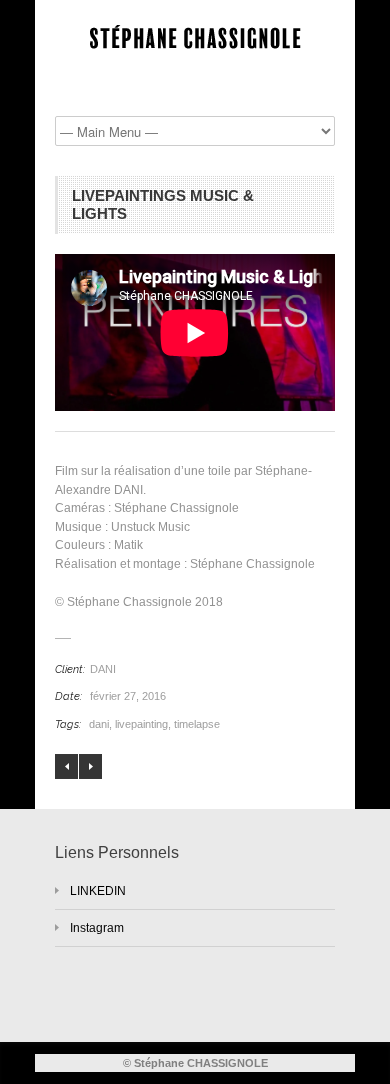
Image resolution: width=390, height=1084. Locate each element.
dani (99, 724)
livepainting (141, 724)
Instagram (97, 928)
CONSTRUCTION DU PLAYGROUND (90, 766)
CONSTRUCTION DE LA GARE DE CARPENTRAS (66, 766)
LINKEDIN (98, 891)
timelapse (197, 724)
